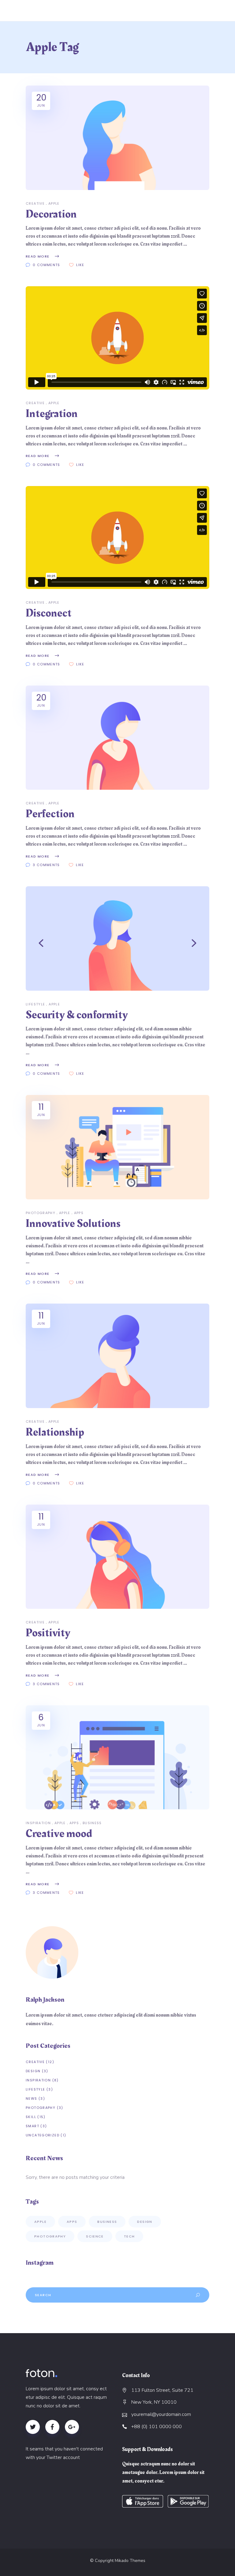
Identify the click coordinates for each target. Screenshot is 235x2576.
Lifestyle (35, 1004)
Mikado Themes (130, 2561)
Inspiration (38, 1823)
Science (95, 2236)
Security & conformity (77, 1015)
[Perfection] (117, 738)
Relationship (55, 1432)
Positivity (48, 1633)
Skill (31, 2117)
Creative (35, 203)
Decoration (51, 214)
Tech (129, 2236)
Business (92, 1823)
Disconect (49, 613)
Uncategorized (43, 2135)
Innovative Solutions (73, 1224)
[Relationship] (117, 1356)
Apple (54, 203)
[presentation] (41, 943)
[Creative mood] (117, 1758)
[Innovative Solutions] (117, 1147)
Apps (79, 1213)
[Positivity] (117, 1557)
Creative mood (59, 1834)
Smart (32, 2126)
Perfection (50, 814)
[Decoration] (117, 138)
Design (33, 2071)
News (32, 2098)
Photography (41, 1213)
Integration (52, 414)
